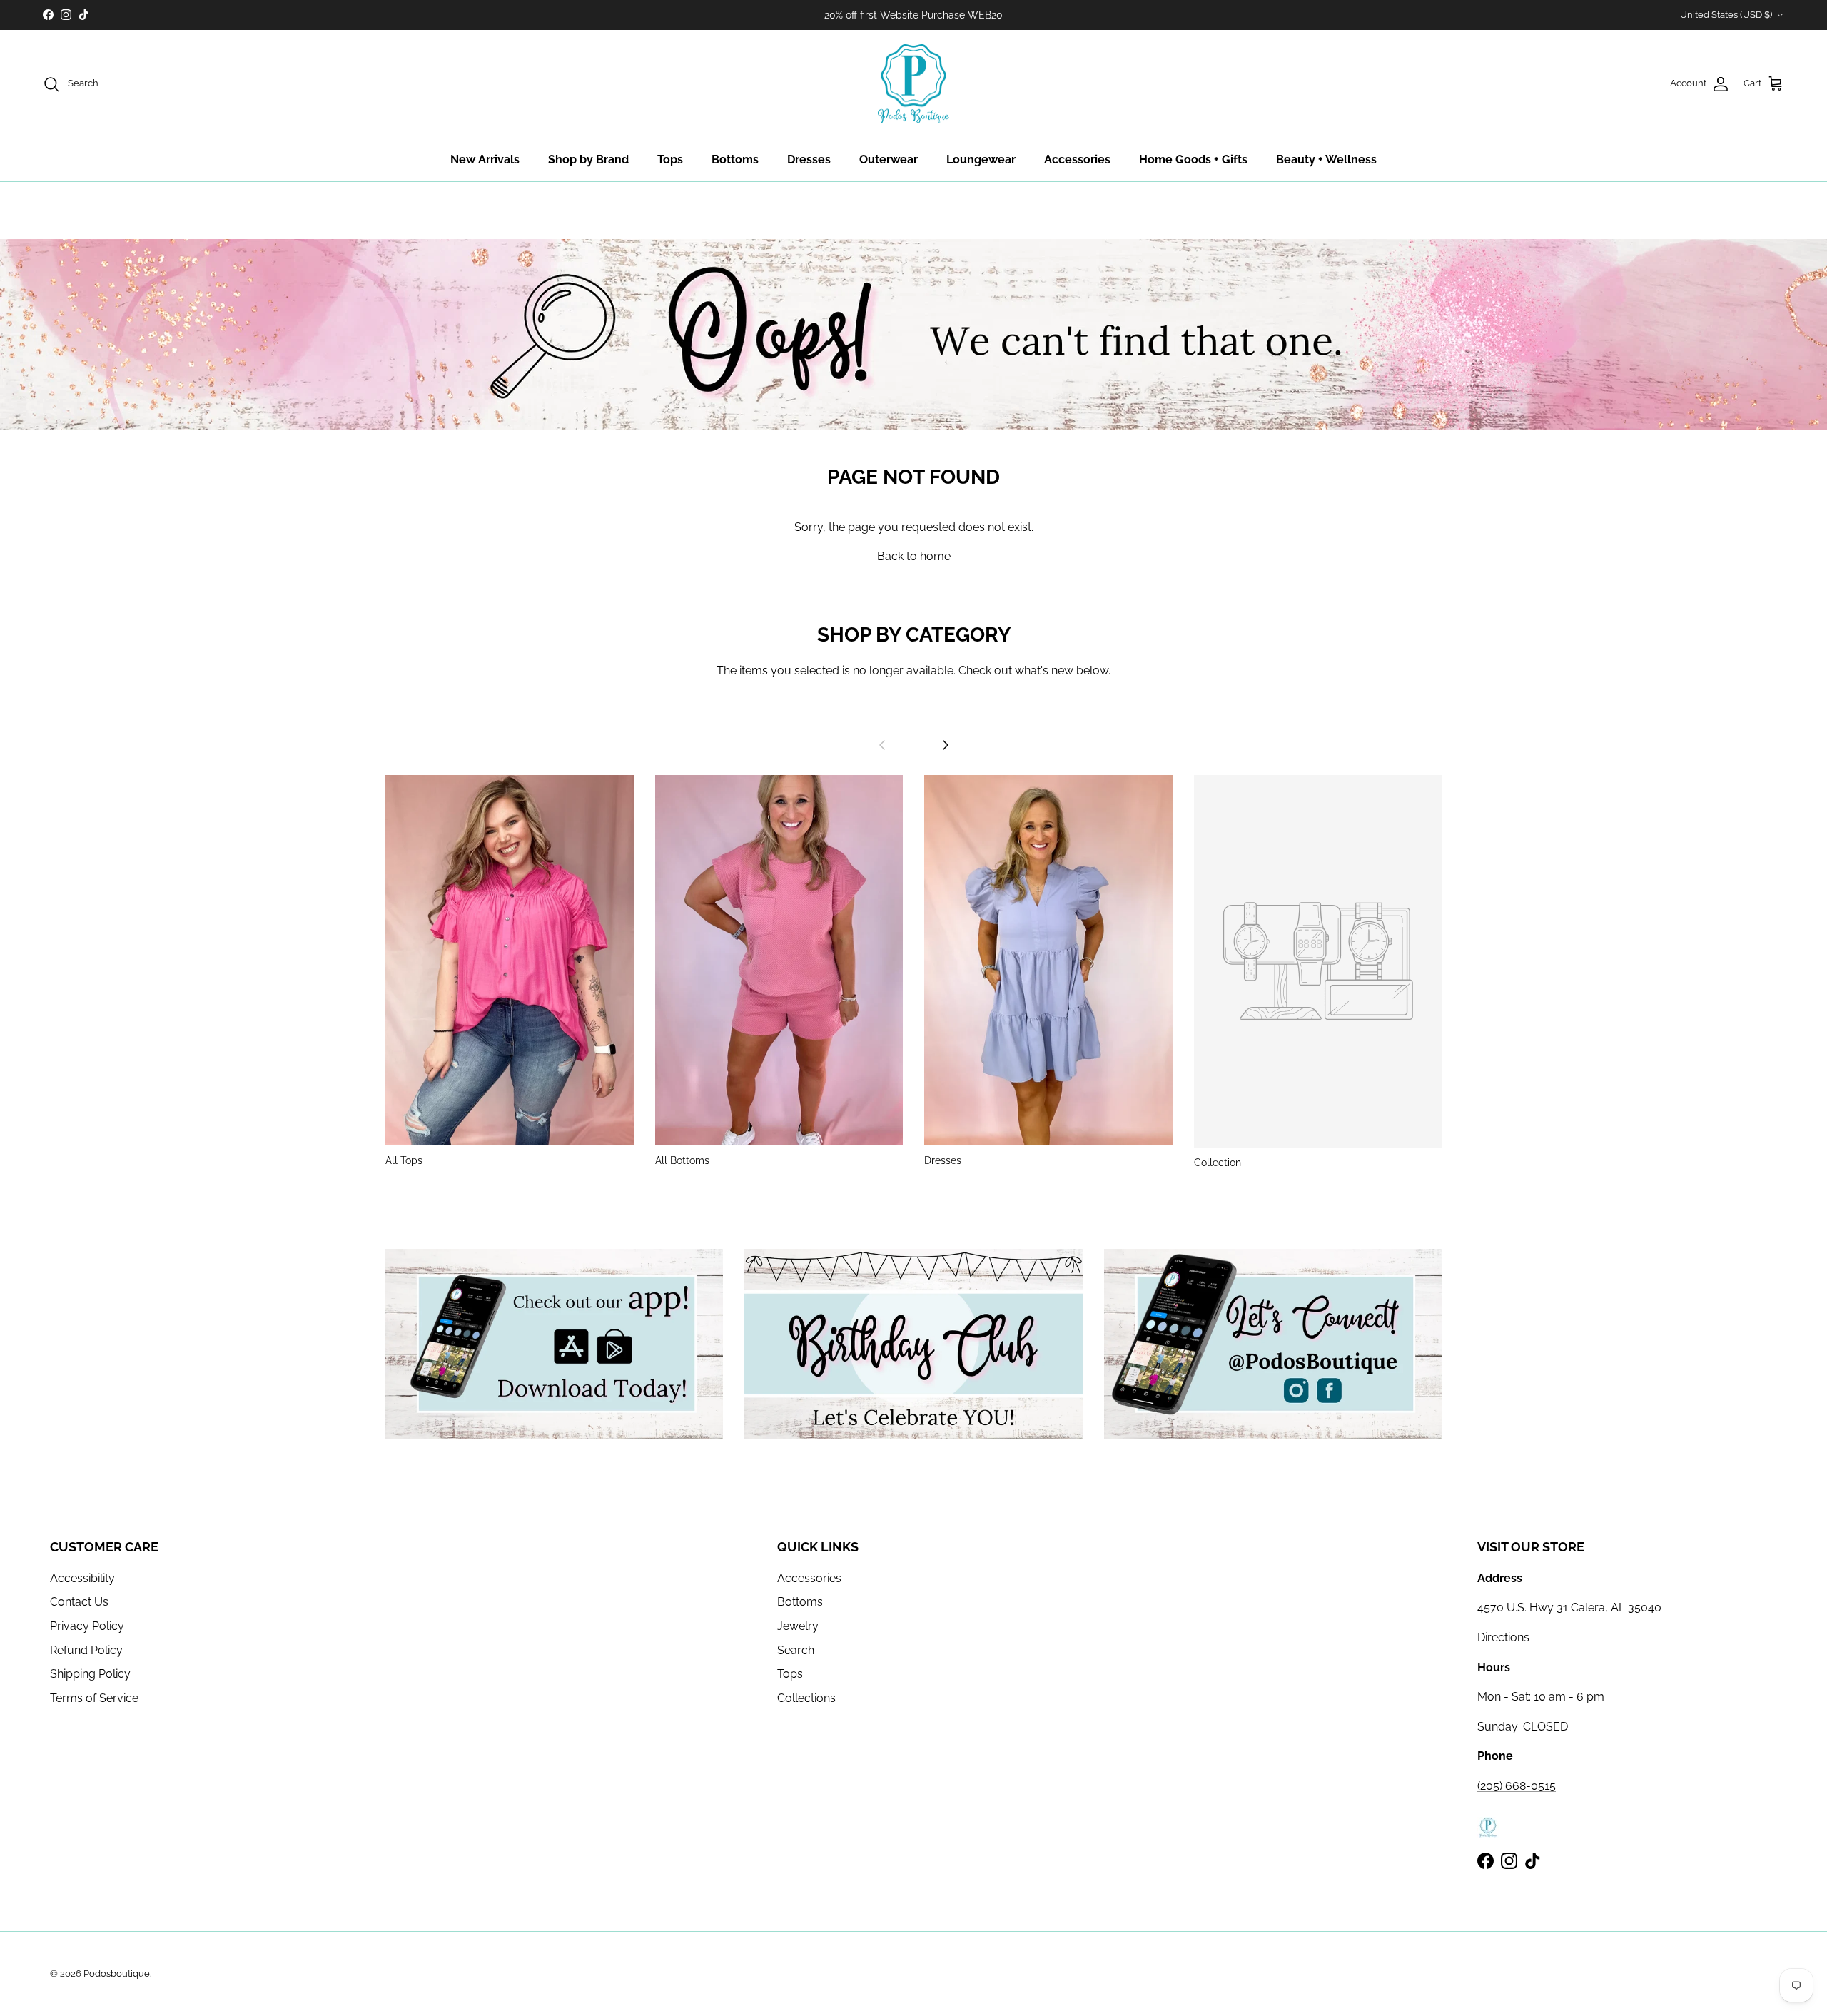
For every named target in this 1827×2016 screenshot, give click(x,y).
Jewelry (798, 1626)
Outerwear (889, 159)
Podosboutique (117, 1974)
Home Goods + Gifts (1193, 159)
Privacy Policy (87, 1626)
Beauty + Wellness (1326, 159)
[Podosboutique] (913, 84)
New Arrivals (485, 159)
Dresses (809, 159)
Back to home (914, 556)
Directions (1503, 1637)
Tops (670, 159)
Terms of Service (94, 1698)
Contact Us (79, 1602)
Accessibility (82, 1578)
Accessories (1077, 159)
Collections (806, 1698)
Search (796, 1650)
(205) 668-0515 (1517, 1786)
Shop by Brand (588, 159)
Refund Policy (86, 1650)
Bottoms (735, 159)
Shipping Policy (90, 1674)
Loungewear (981, 159)
